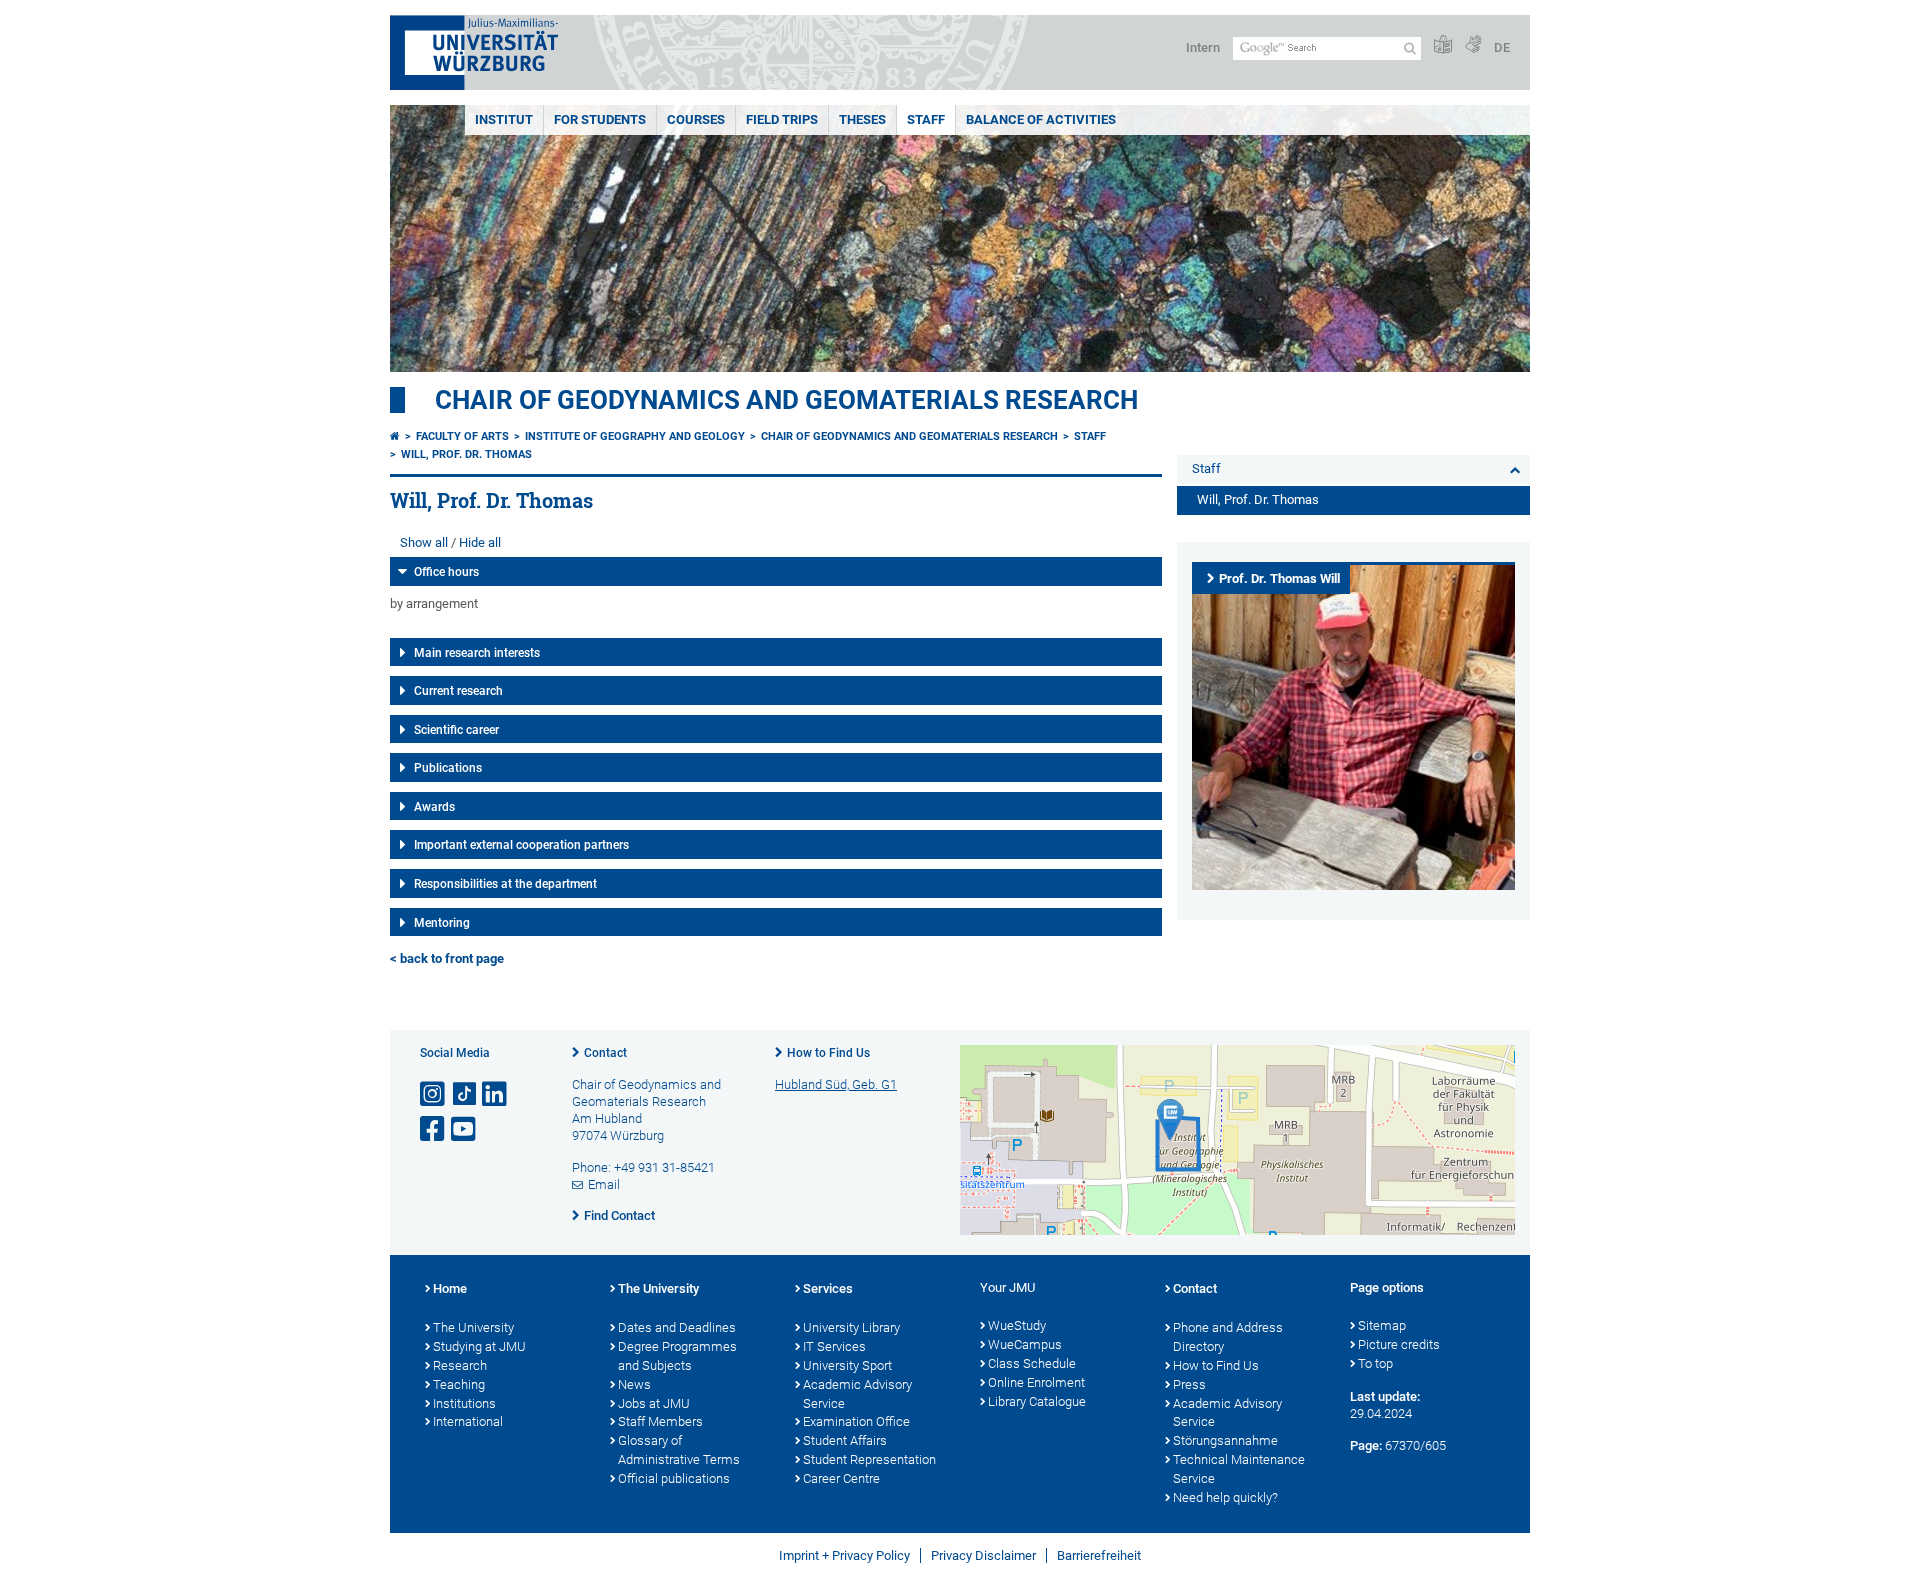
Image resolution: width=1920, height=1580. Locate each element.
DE (1502, 47)
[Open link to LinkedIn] (496, 1094)
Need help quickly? (1225, 1497)
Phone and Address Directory (1228, 1337)
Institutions (464, 1403)
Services (828, 1288)
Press (1189, 1384)
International (468, 1421)
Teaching (459, 1384)
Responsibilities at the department (505, 884)
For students (600, 119)
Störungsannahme (1225, 1440)
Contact (605, 1053)
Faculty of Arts (462, 436)
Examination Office (856, 1421)
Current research (458, 691)
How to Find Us (828, 1053)
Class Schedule (1032, 1363)
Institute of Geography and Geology (635, 436)
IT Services (834, 1346)
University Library (851, 1327)
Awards (434, 807)
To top (1375, 1363)
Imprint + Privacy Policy (844, 1555)
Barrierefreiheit (1099, 1555)
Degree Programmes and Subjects (677, 1356)
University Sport (847, 1365)
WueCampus (1025, 1344)
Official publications (674, 1478)
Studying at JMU (479, 1346)
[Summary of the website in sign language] (1473, 45)
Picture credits (1399, 1344)
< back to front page (447, 958)
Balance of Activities (1041, 119)
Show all (424, 542)
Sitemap (1382, 1325)
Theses (862, 119)
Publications (448, 768)
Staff (926, 119)
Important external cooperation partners (521, 845)
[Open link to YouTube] (465, 1129)
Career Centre (841, 1478)
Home (450, 1288)
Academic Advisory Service (857, 1394)
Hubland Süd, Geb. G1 (836, 1084)
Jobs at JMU (654, 1403)
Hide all (480, 542)
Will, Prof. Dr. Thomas (466, 454)
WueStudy (1017, 1325)
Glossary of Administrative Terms (679, 1450)
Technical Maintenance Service (1239, 1469)
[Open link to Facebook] (434, 1129)
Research (460, 1365)
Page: (1366, 1445)
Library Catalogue (1037, 1401)
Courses (696, 119)
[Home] (395, 436)
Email (604, 1184)
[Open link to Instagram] (434, 1094)
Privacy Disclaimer (983, 1555)
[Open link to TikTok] (465, 1094)
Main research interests (477, 653)
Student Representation (869, 1459)
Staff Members (660, 1421)
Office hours (446, 572)
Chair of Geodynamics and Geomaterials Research (786, 400)
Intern (1203, 47)
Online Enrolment (1036, 1382)
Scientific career (456, 730)
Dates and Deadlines (677, 1327)
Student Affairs (845, 1440)
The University (473, 1327)
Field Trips (782, 119)
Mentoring (442, 923)
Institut (504, 119)
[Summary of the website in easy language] (1443, 45)
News (634, 1384)
